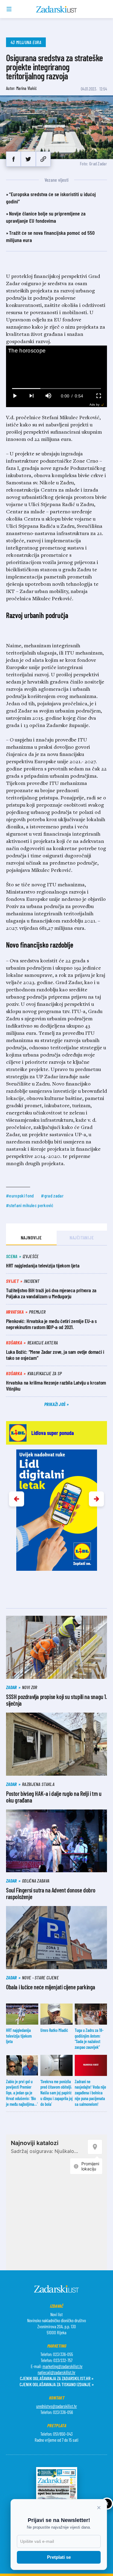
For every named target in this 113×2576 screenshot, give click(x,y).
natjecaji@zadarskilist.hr (56, 2372)
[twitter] (28, 159)
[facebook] (13, 159)
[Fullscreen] (99, 396)
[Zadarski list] (56, 9)
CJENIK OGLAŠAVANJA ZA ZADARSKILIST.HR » (57, 2378)
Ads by (94, 405)
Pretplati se (59, 2557)
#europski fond (20, 1196)
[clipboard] (43, 159)
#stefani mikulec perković (30, 1205)
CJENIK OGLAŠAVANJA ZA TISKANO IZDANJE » (57, 2384)
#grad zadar (52, 1196)
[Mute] (48, 396)
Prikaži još (55, 1404)
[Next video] (31, 396)
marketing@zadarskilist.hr (63, 2366)
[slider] (57, 389)
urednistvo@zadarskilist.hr (56, 2406)
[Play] (14, 396)
